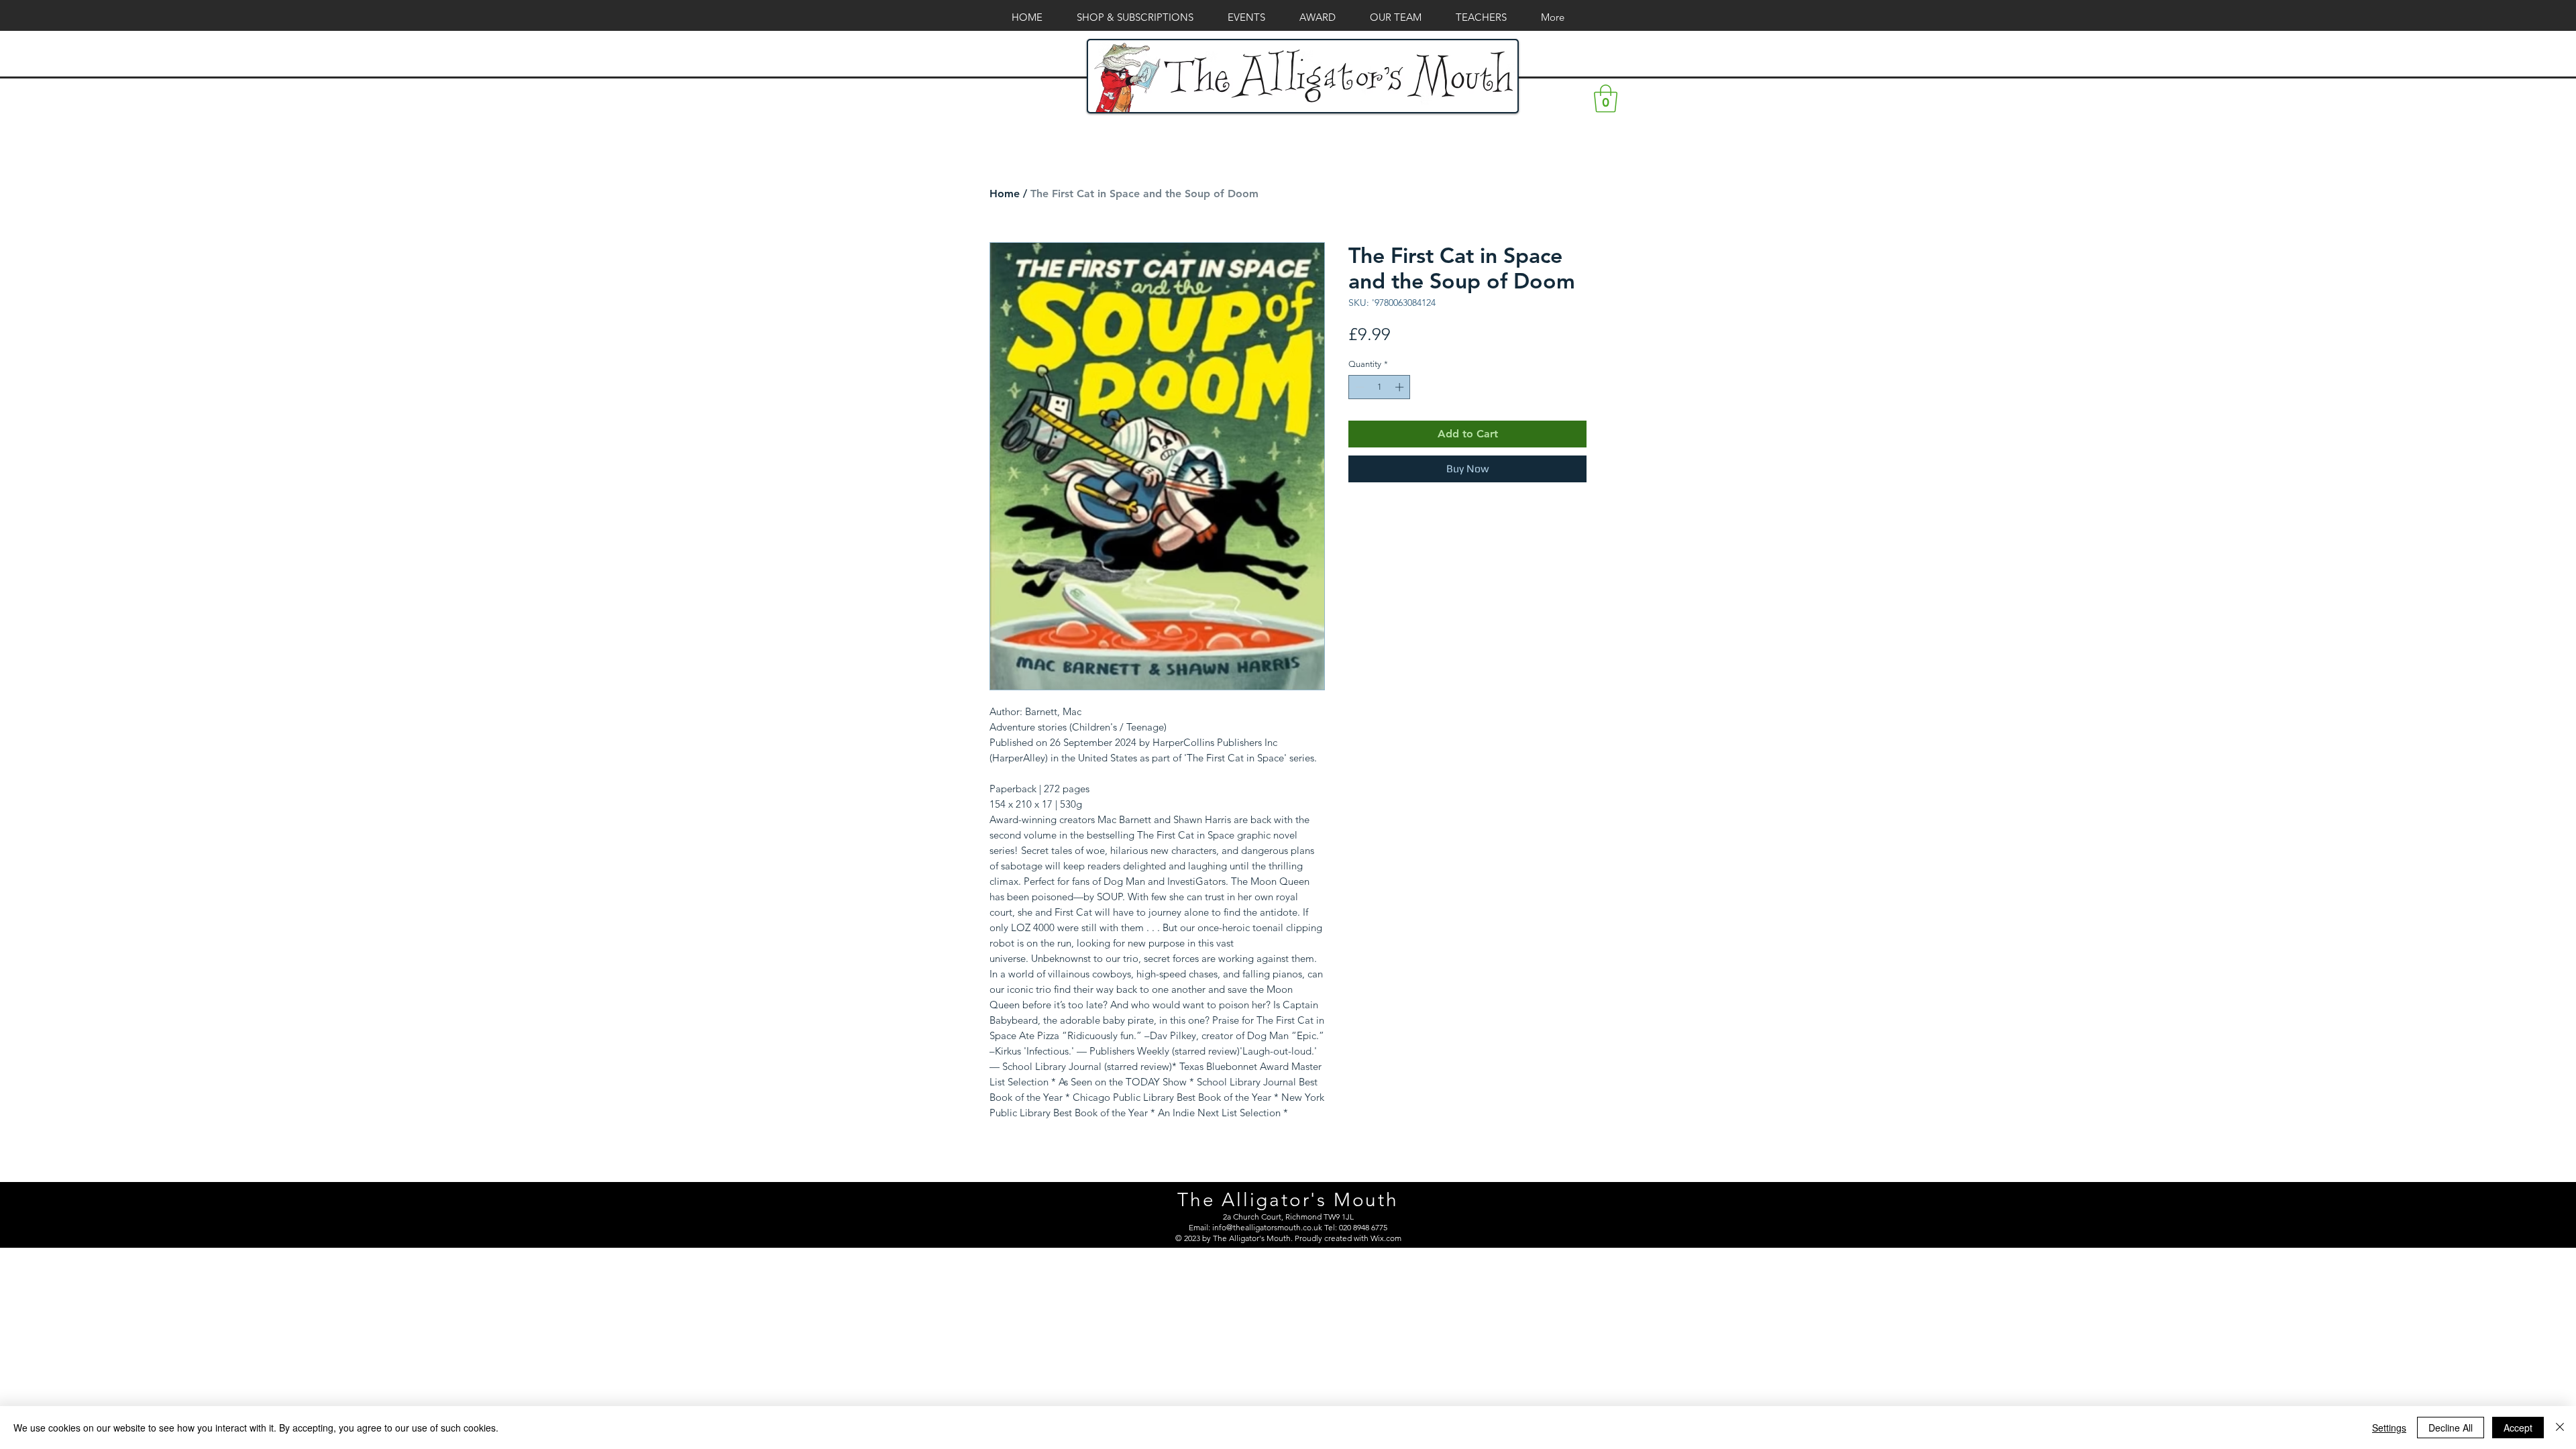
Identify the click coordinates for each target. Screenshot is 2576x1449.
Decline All (2451, 1428)
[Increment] (1401, 387)
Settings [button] (2389, 1428)
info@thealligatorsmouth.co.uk (1267, 1227)
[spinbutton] (1380, 387)
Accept (2518, 1428)
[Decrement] (1358, 387)
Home (1005, 194)
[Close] (2560, 1428)
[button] (1606, 99)
